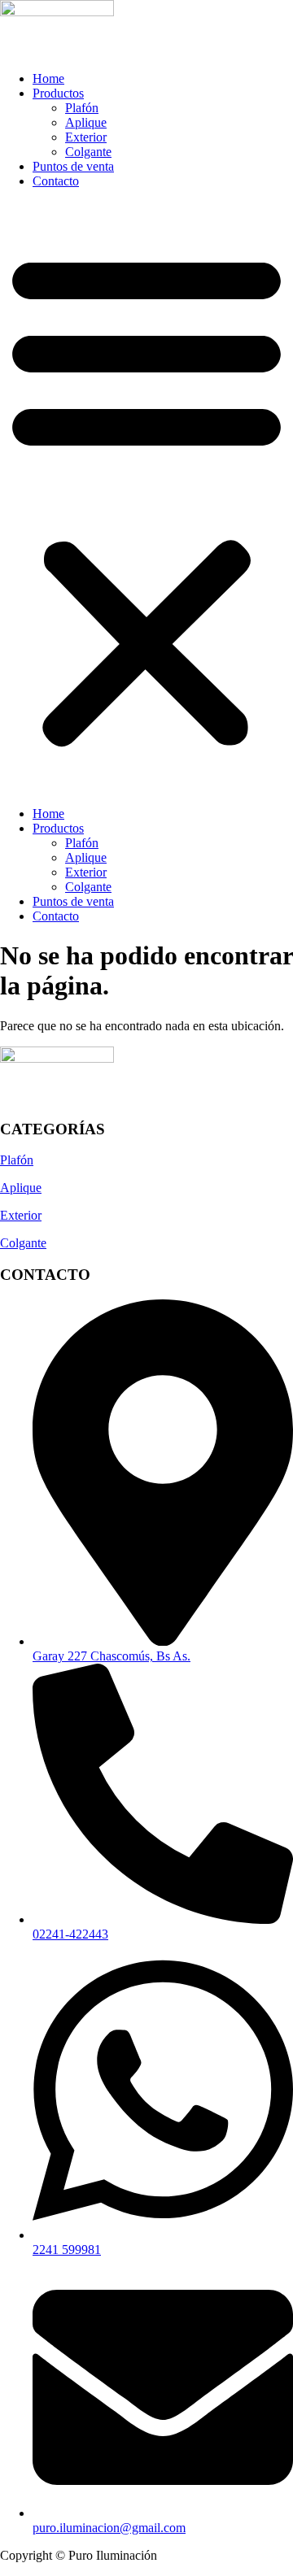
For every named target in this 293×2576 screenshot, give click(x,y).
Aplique (86, 122)
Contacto (56, 181)
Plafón (82, 108)
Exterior (86, 137)
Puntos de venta (73, 166)
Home (48, 78)
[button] (146, 498)
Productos (58, 93)
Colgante (88, 152)
